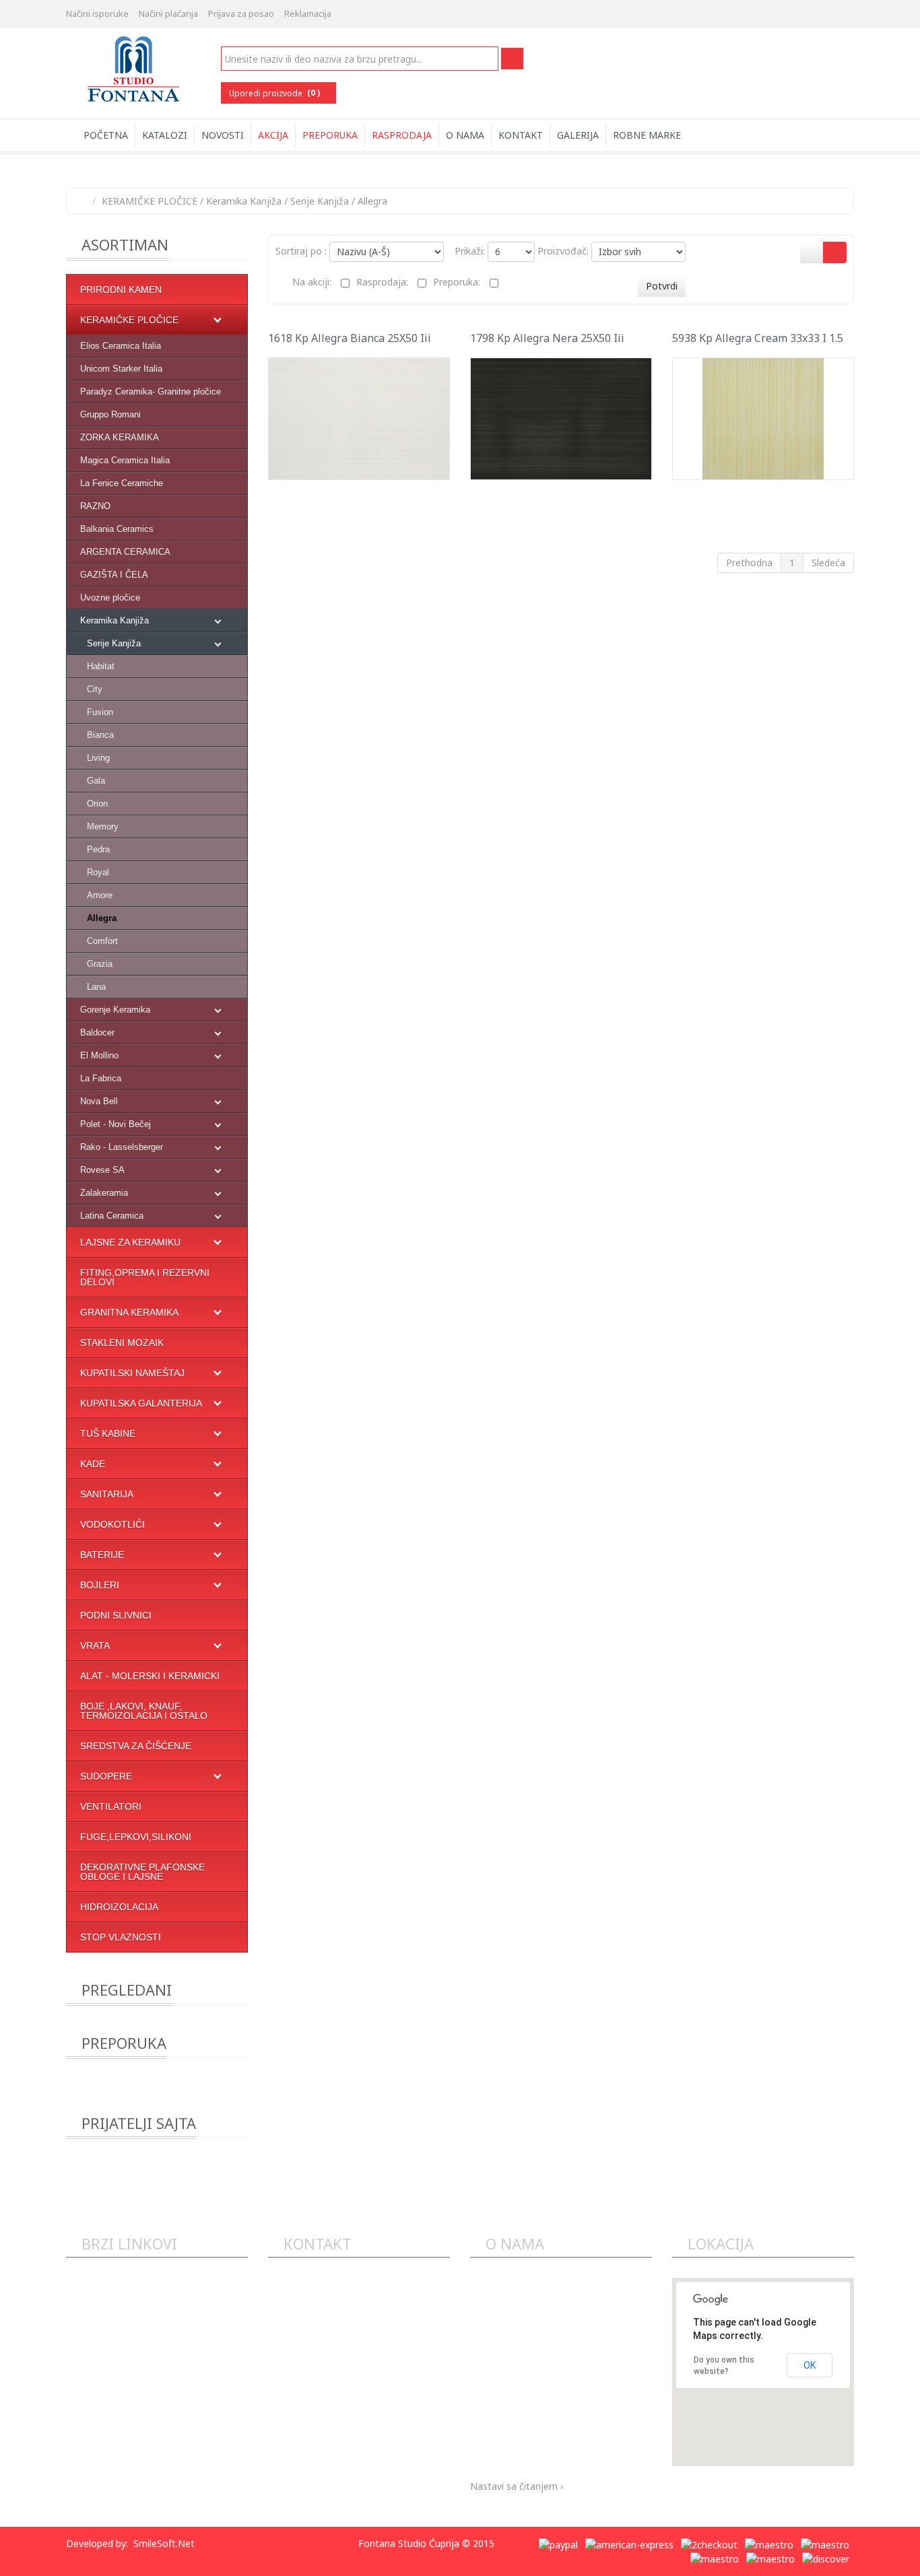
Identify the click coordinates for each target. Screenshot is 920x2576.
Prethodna (749, 563)
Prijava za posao (241, 13)
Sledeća (828, 563)
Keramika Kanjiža (244, 201)
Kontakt (521, 135)
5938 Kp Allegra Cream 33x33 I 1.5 (758, 338)
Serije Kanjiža (320, 201)
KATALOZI (165, 135)
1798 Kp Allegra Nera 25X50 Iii (547, 338)
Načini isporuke (97, 13)
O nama (465, 135)
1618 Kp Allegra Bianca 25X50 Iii (350, 338)
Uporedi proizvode (274, 93)
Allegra (372, 201)
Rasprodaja (402, 135)
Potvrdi (662, 286)
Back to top (897, 2555)
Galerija (578, 135)
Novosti (223, 135)
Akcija (273, 135)
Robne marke (647, 135)
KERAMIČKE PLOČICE (150, 201)
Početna (104, 135)
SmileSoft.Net (164, 2543)
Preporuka (330, 135)
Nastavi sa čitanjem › (517, 2486)
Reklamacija (308, 13)
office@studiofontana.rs (339, 2391)
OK (810, 2365)
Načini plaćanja (168, 13)
